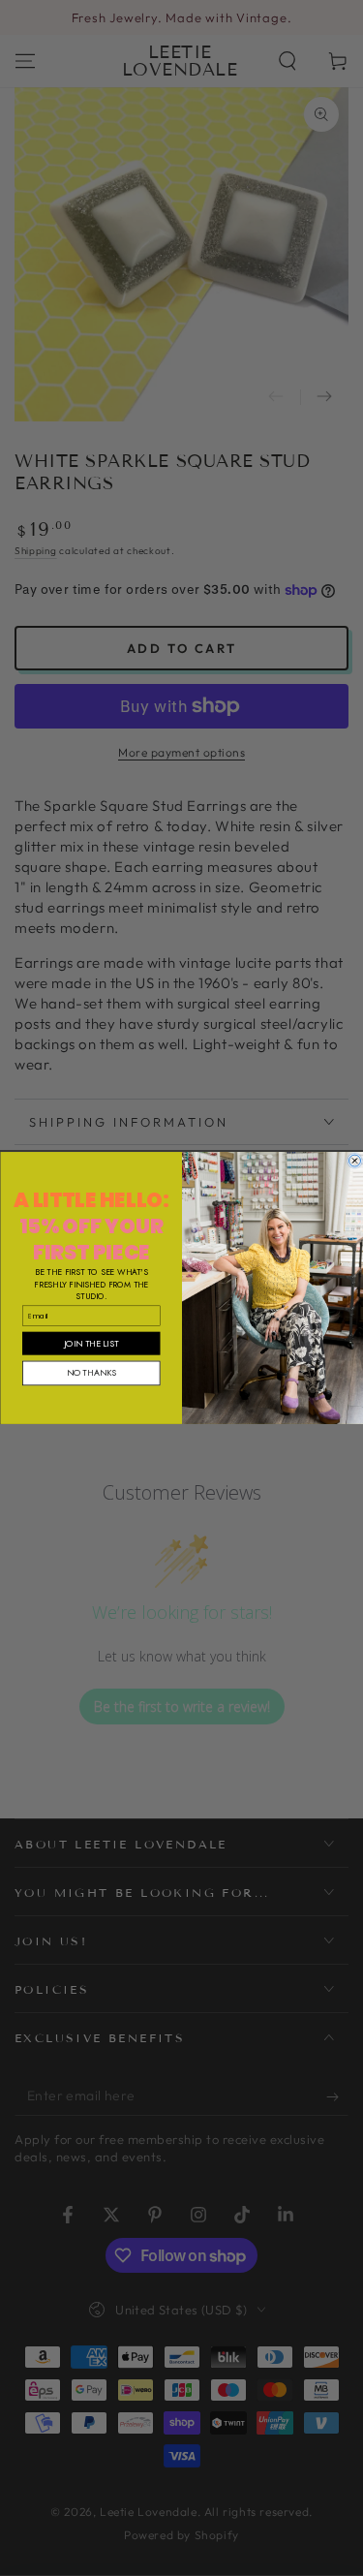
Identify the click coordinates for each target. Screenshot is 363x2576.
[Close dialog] (354, 1161)
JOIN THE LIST (91, 1343)
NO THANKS (91, 1373)
